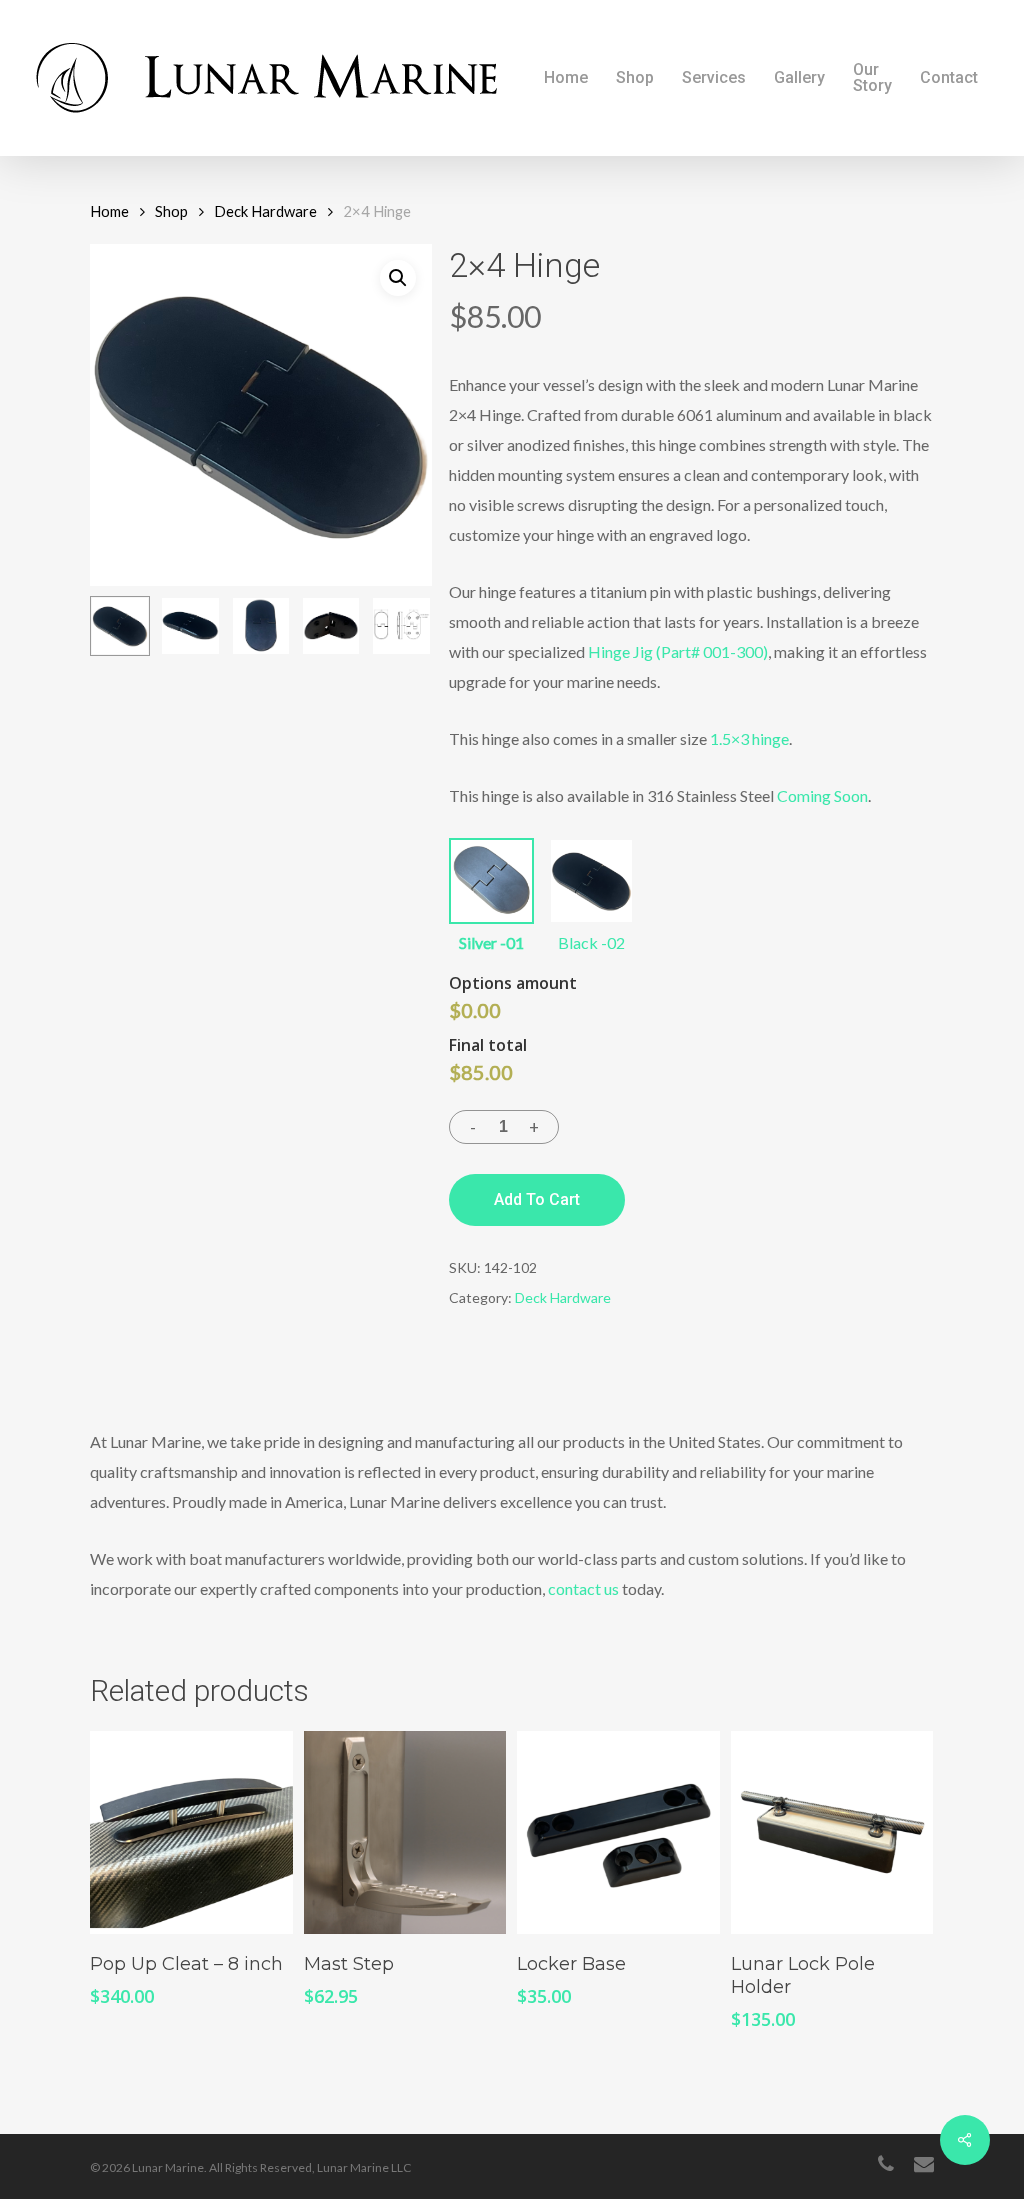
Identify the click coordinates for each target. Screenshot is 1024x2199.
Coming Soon (822, 795)
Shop (171, 211)
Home (109, 211)
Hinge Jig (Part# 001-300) (678, 651)
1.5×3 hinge (749, 738)
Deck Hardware (265, 211)
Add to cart (537, 1199)
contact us (583, 1588)
